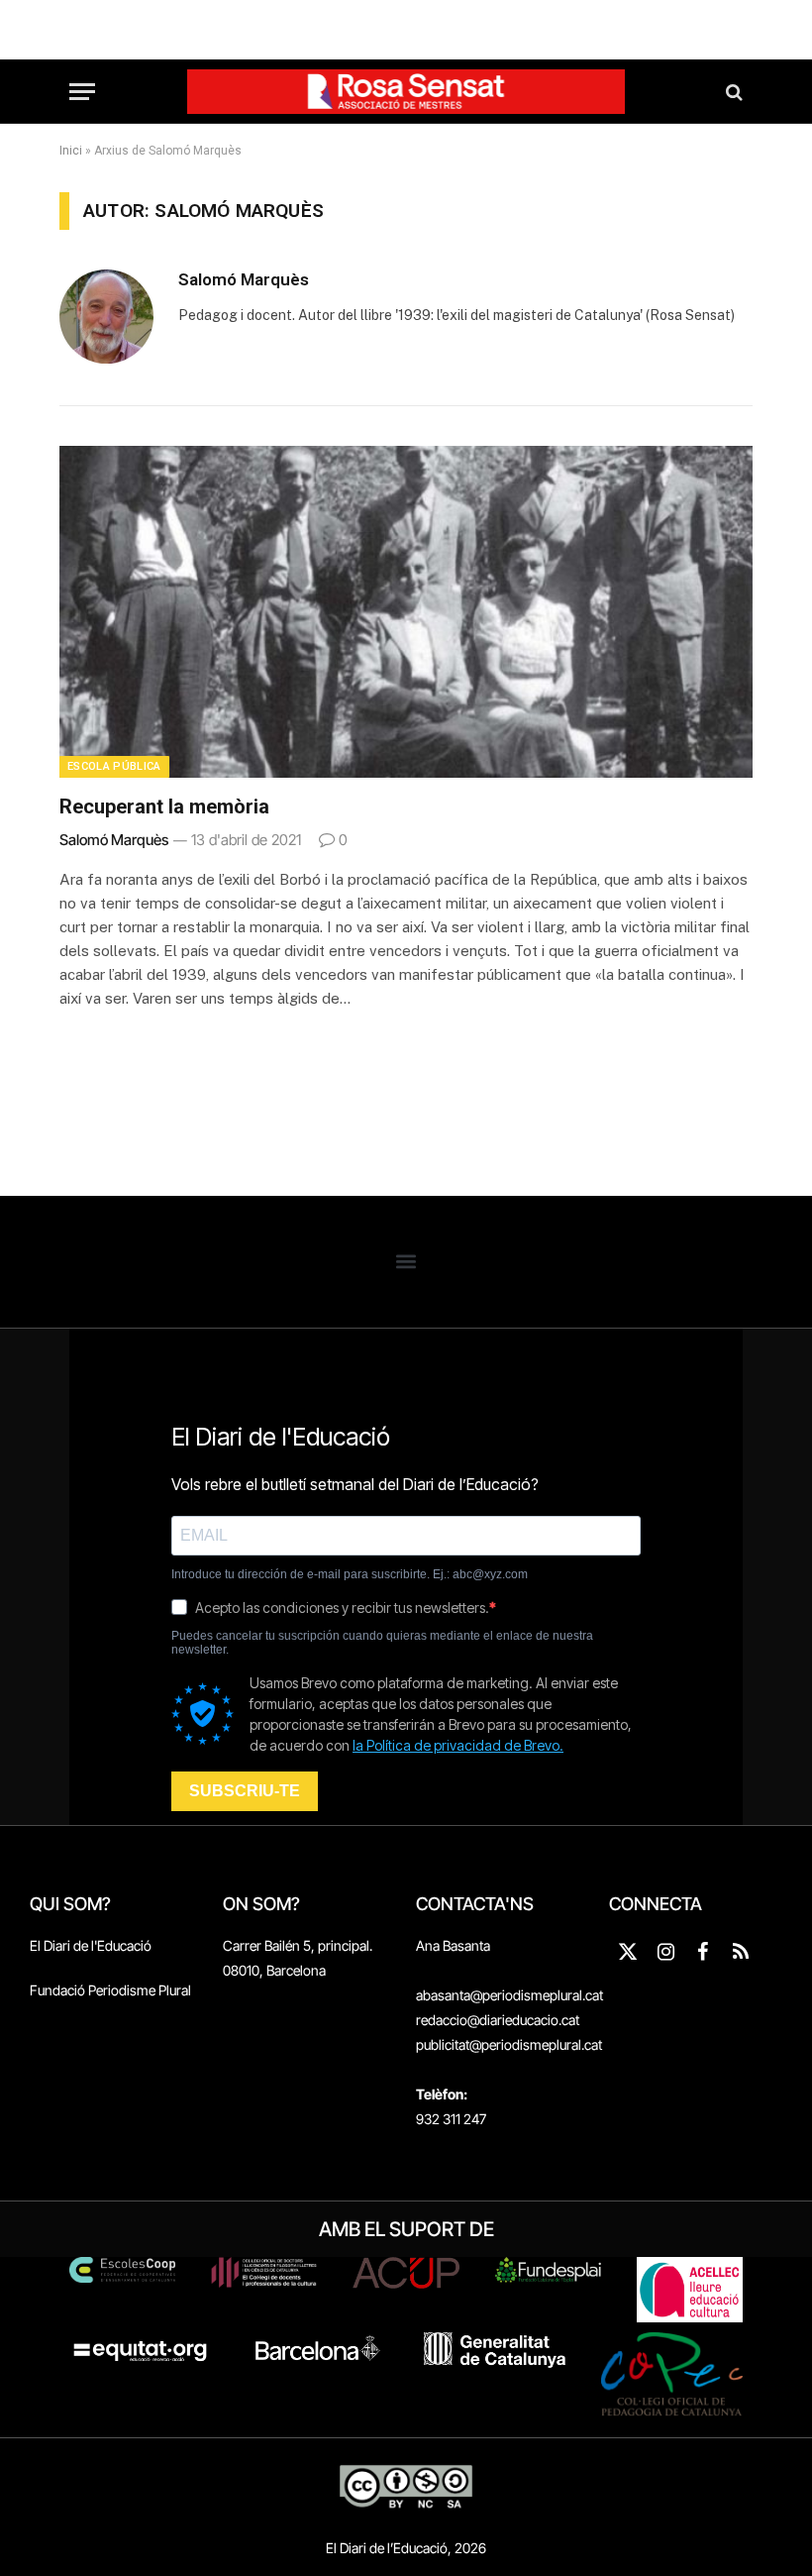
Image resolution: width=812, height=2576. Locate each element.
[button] (406, 1262)
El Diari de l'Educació (91, 1945)
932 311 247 (451, 2119)
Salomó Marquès (244, 279)
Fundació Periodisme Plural (110, 1990)
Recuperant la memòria (164, 806)
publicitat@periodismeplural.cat (509, 2044)
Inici (71, 151)
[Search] (732, 92)
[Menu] (82, 92)
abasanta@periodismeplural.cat (509, 1995)
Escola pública (114, 766)
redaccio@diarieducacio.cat (498, 2020)
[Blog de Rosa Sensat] (406, 92)
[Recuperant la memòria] (406, 612)
